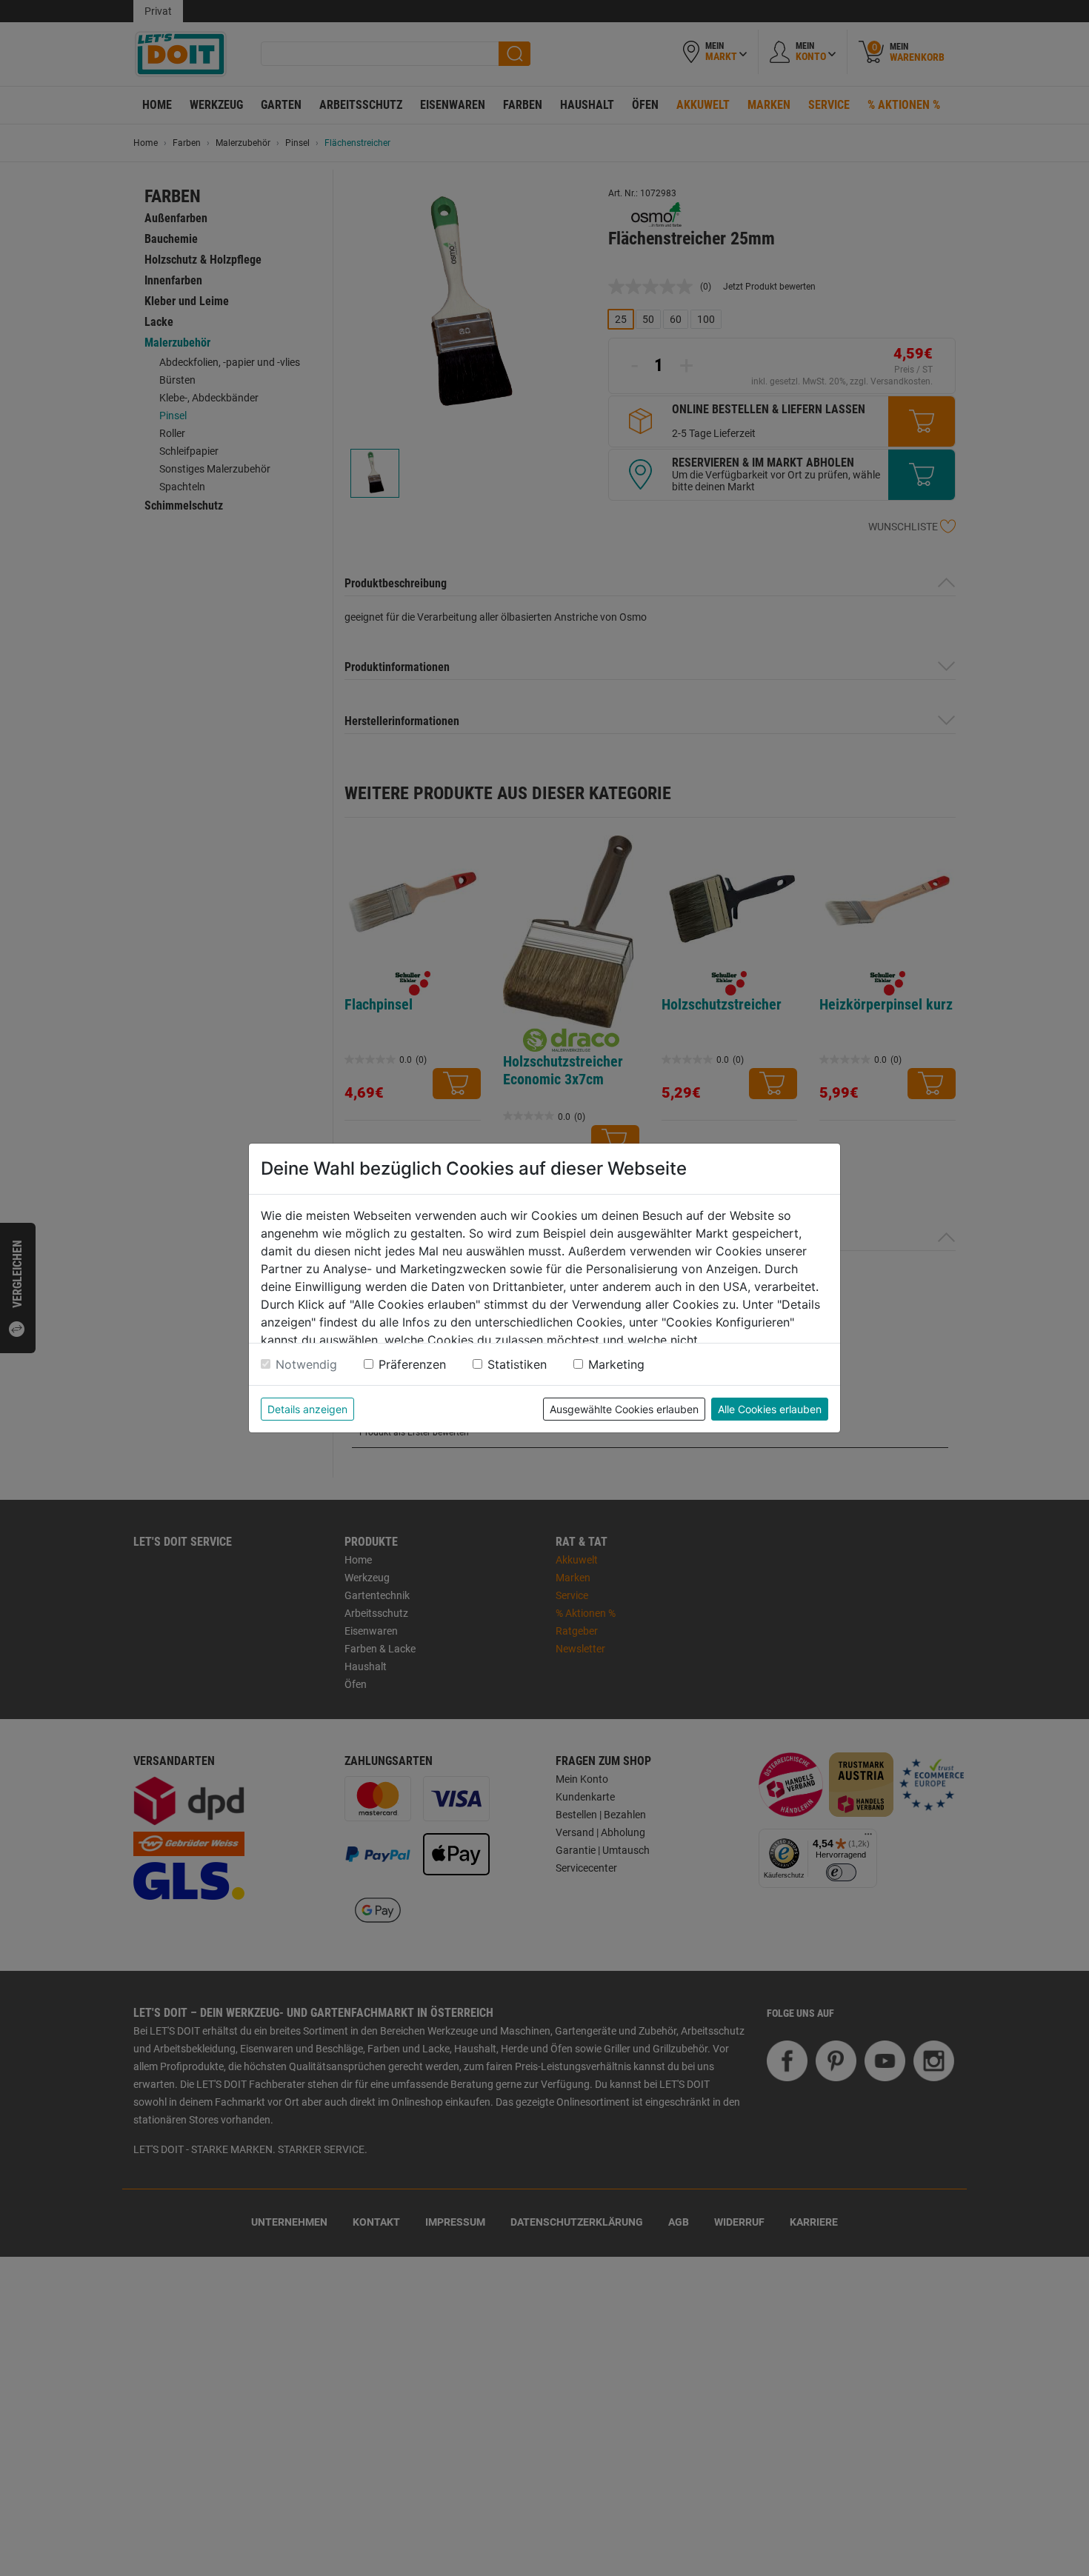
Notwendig (306, 1364)
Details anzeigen (307, 1409)
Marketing (616, 1364)
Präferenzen (412, 1364)
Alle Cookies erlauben (770, 1409)
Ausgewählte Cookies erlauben (624, 1409)
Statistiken (517, 1364)
